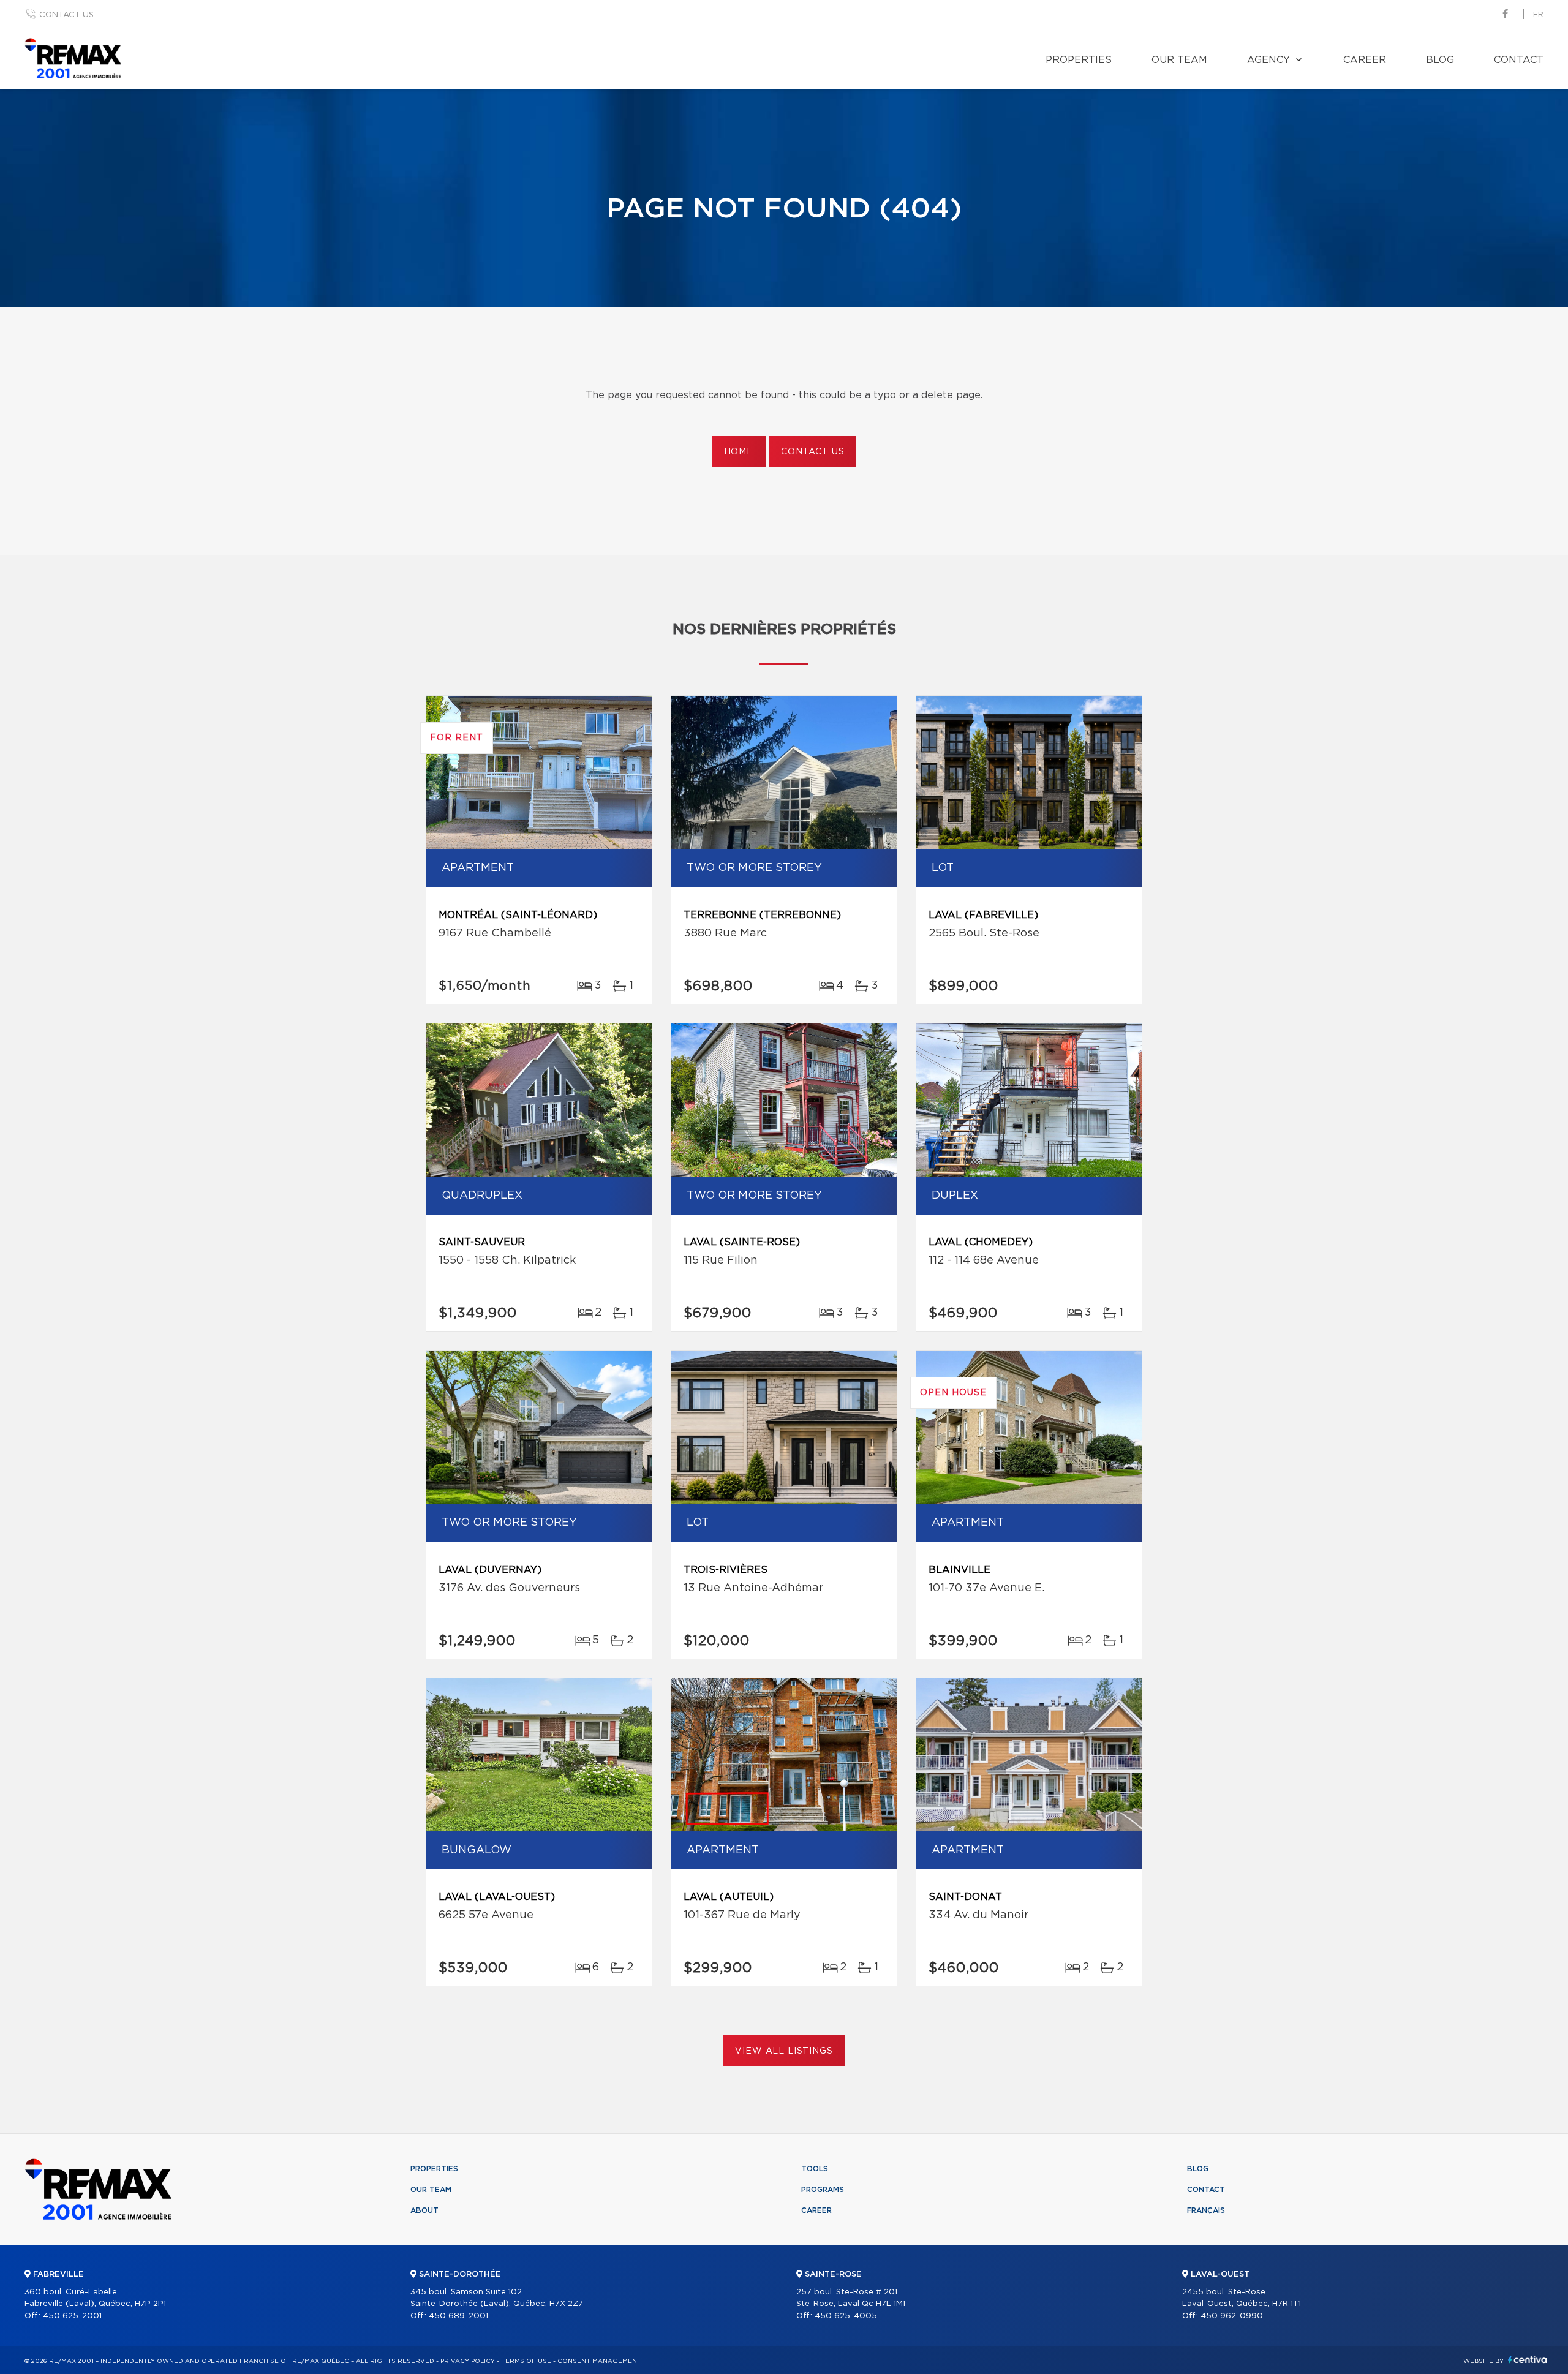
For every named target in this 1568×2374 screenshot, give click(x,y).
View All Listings (784, 2051)
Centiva (1528, 2360)
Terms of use (526, 2361)
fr (1538, 15)
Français (1206, 2210)
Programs (823, 2190)
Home (739, 452)
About (424, 2210)
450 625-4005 (846, 2316)
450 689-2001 (458, 2316)
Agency (1268, 60)
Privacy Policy (468, 2361)
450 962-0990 (1232, 2316)
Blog (1440, 60)
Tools (815, 2169)
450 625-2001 (72, 2316)
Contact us (66, 15)
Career (1365, 60)
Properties (1079, 60)
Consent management (599, 2361)
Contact (1519, 60)
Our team (1179, 60)
